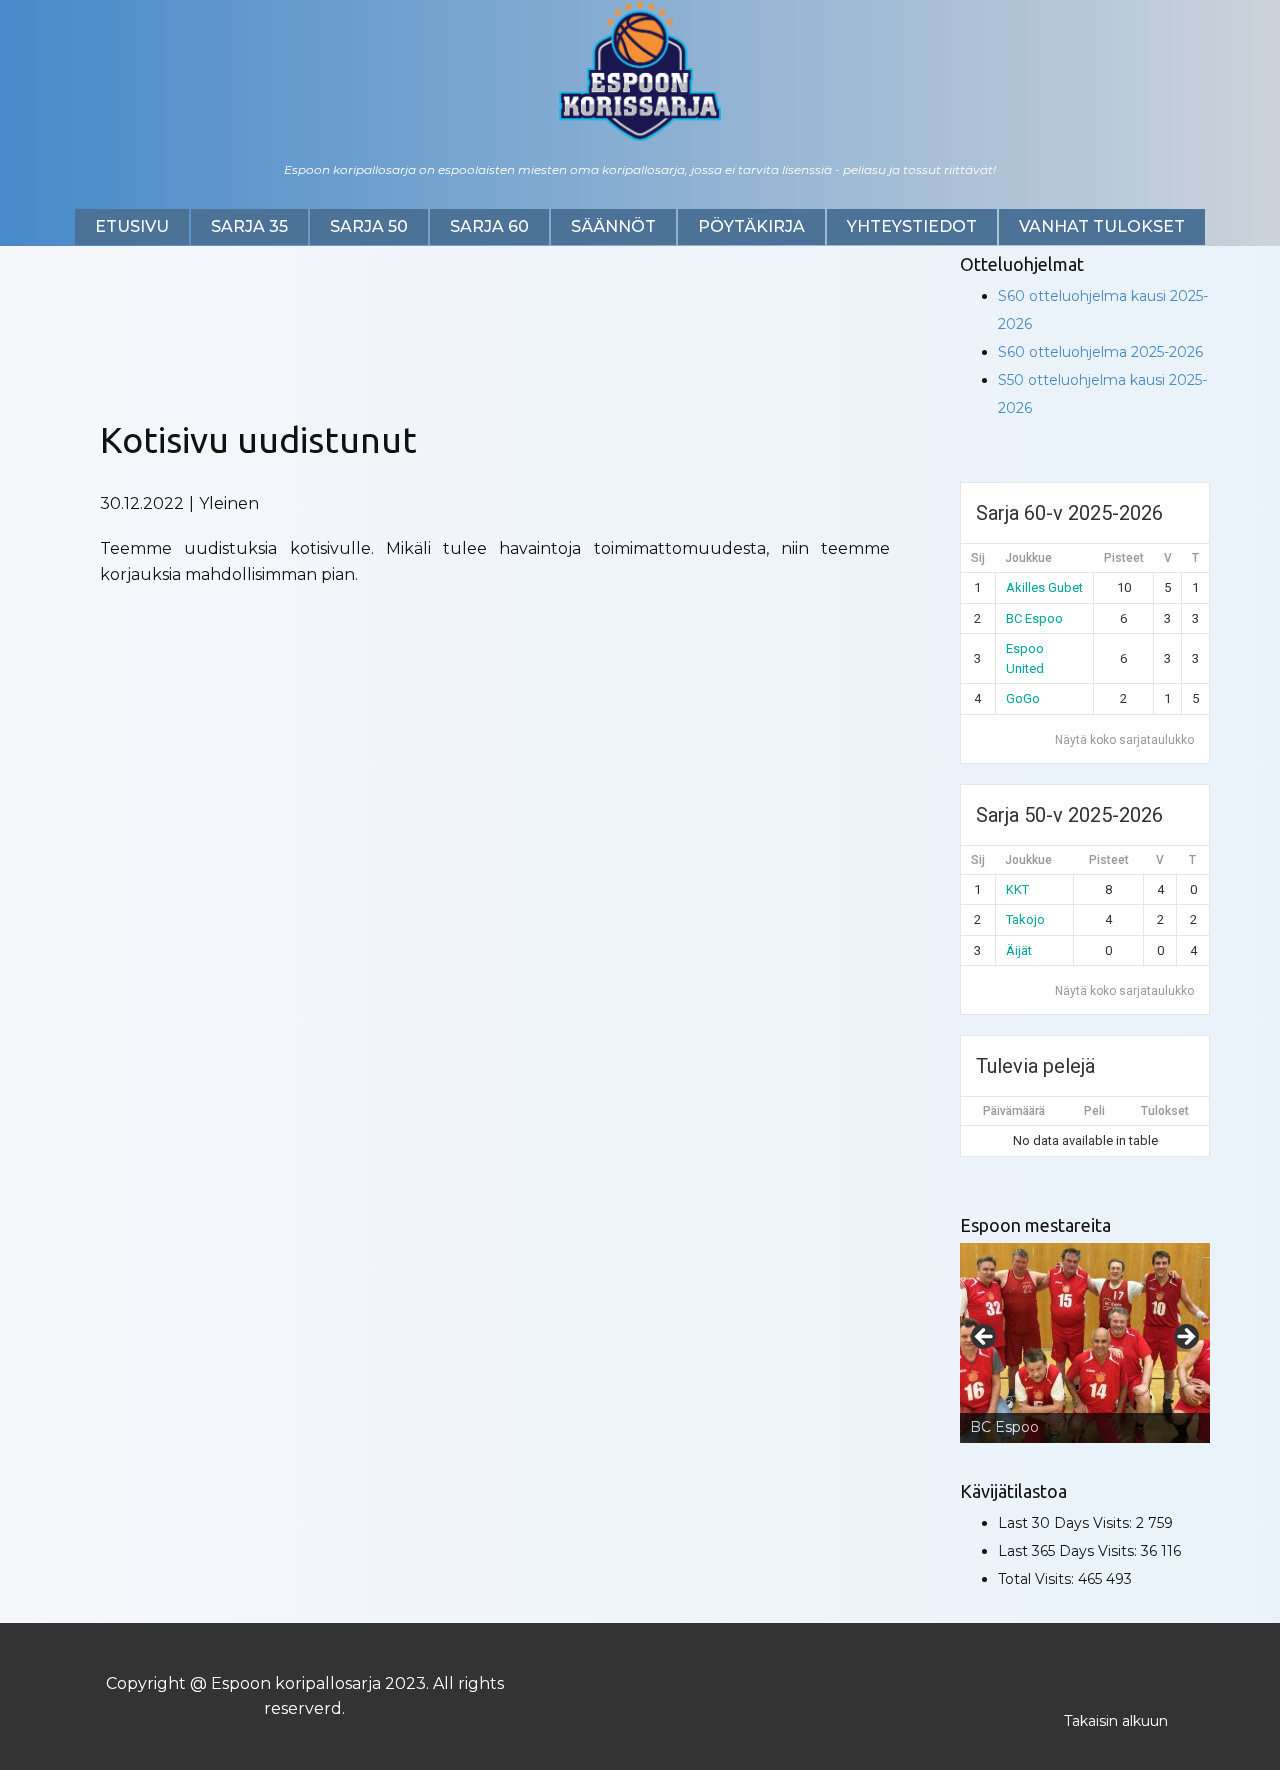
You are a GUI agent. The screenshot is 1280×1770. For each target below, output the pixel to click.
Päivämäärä (1014, 1111)
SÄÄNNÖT (613, 226)
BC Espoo (1034, 618)
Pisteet (1124, 558)
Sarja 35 (249, 226)
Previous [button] (985, 1338)
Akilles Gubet (1044, 587)
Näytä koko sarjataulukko (1124, 740)
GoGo (1023, 698)
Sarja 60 (489, 226)
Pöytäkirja (751, 226)
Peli (1094, 1111)
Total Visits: (1038, 1579)
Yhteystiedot (912, 226)
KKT (1017, 889)
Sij (978, 558)
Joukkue (1028, 558)
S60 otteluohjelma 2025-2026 (1100, 352)
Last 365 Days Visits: (1069, 1551)
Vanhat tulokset (1102, 226)
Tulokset (1165, 1111)
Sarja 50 (369, 226)
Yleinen (229, 503)
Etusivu (132, 226)
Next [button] (1185, 1338)
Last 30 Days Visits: (1067, 1523)
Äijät (1019, 950)
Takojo (1025, 919)
